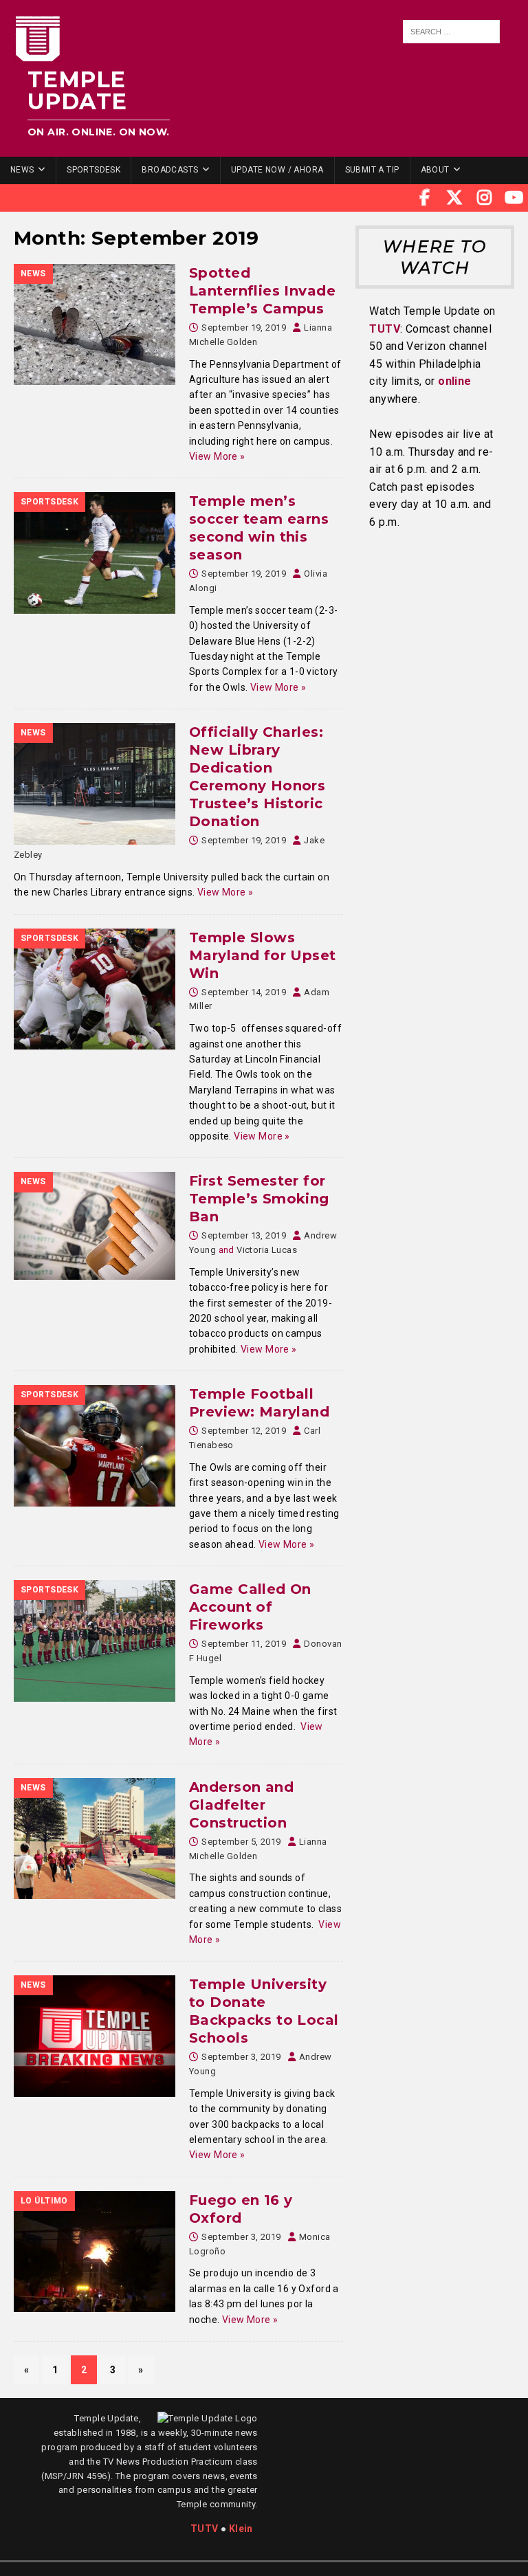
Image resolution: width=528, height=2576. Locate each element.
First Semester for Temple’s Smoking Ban (259, 1199)
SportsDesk (93, 170)
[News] (95, 324)
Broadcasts (170, 170)
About (435, 170)
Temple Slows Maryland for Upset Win (263, 955)
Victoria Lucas (267, 1250)
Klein (241, 2529)
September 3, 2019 (241, 2057)
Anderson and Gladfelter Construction (241, 1805)
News (22, 170)
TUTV (385, 329)
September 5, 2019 (241, 1842)
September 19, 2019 (244, 327)
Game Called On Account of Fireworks (250, 1607)
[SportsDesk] (95, 553)
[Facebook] (425, 198)
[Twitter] (454, 198)
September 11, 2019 (244, 1644)
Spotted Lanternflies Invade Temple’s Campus (262, 291)
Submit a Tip (372, 170)
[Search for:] (452, 32)
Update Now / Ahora (277, 170)
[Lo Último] (95, 2252)
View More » (217, 456)
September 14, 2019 (244, 992)
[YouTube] (514, 198)
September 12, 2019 (244, 1431)
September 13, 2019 (244, 1235)
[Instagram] (485, 198)
